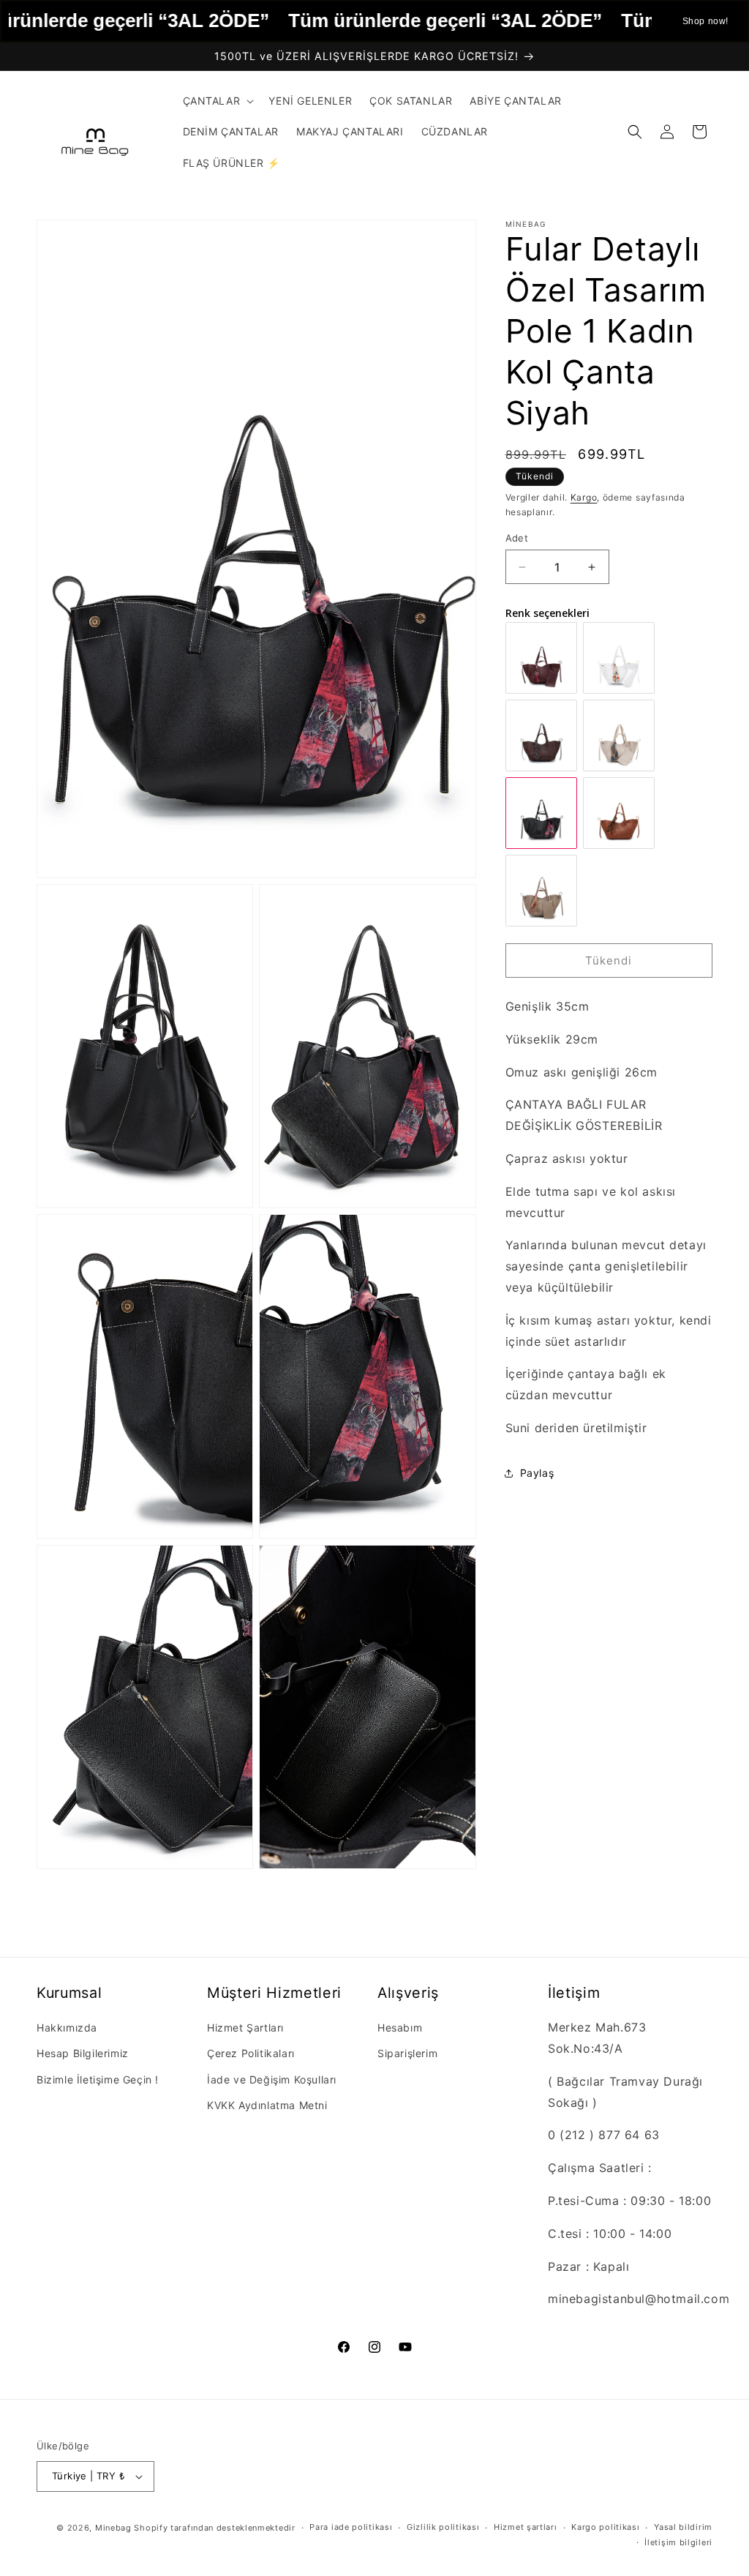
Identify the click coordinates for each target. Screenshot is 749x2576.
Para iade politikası (351, 2527)
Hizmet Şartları (245, 2028)
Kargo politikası (605, 2527)
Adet (517, 538)
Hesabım (400, 2028)
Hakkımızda (67, 2028)
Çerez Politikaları (251, 2053)
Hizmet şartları (526, 2527)
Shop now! (705, 21)
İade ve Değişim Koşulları (272, 2079)
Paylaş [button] (537, 1473)
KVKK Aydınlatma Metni (267, 2105)
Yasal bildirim (683, 2527)
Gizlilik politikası (443, 2527)
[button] (217, 101)
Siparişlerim (407, 2053)
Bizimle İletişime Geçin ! (98, 2079)
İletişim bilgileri (678, 2542)
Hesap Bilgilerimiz (83, 2053)
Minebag (113, 2528)
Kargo (584, 497)
